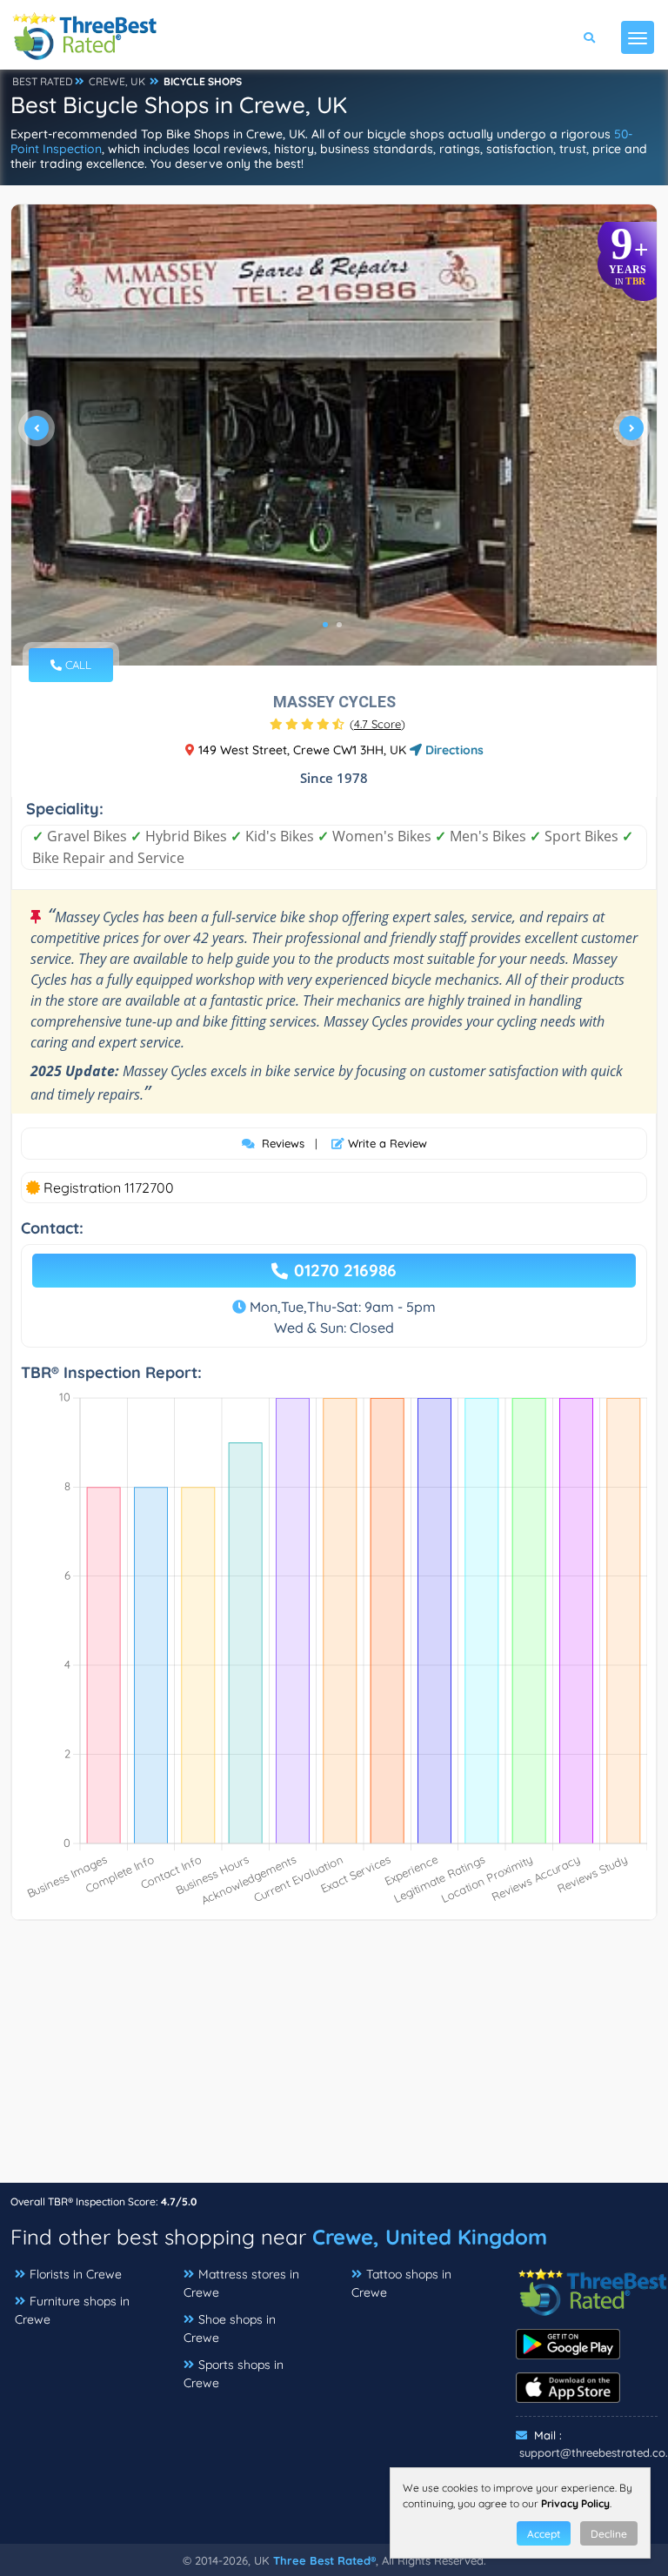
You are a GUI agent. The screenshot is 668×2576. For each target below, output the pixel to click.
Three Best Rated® (324, 2560)
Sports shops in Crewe (234, 2374)
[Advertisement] (334, 2060)
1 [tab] (325, 625)
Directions (453, 750)
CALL (77, 665)
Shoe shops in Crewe (230, 2328)
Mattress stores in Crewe (241, 2283)
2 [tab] (339, 625)
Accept (544, 2534)
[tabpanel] (334, 435)
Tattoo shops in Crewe (401, 2283)
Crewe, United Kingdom (430, 2237)
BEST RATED (43, 81)
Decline (609, 2534)
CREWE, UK (117, 81)
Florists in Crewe (76, 2274)
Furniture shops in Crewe (72, 2310)
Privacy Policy (575, 2503)
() (377, 724)
